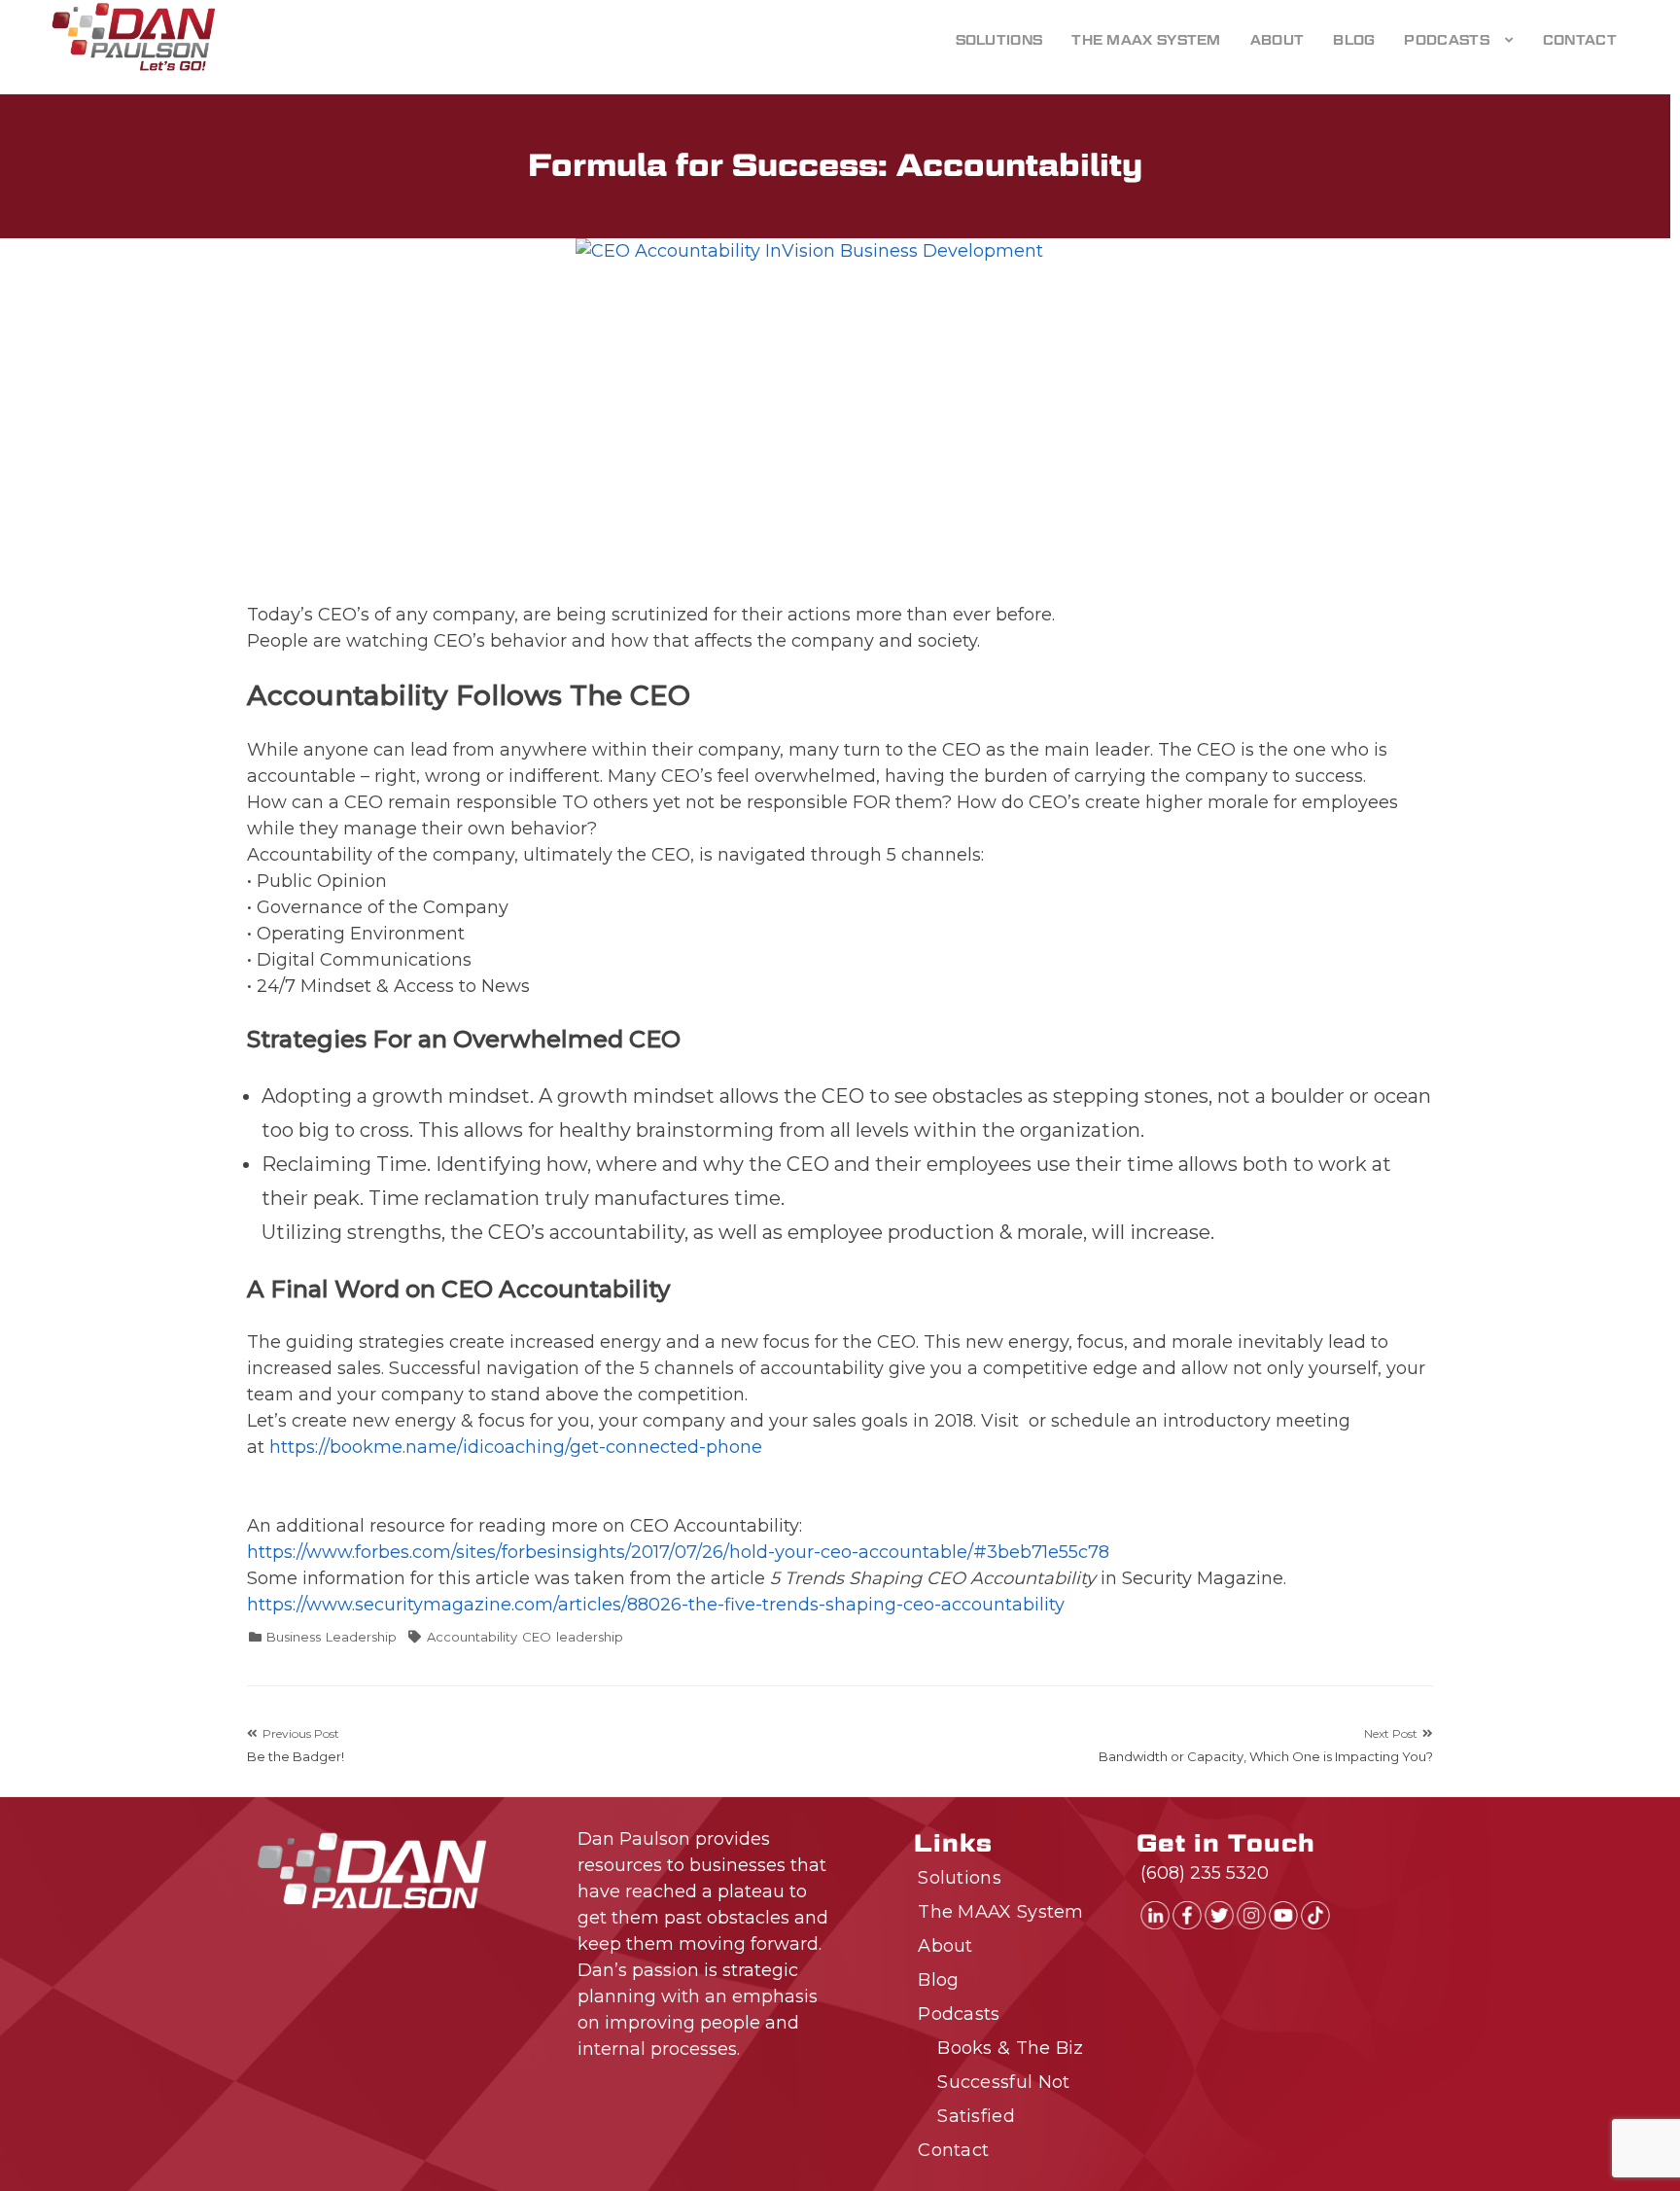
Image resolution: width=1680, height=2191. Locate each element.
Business (294, 1637)
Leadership (361, 1637)
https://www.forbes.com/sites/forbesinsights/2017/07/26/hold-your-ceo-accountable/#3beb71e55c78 (678, 1552)
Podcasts (1446, 40)
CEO (537, 1637)
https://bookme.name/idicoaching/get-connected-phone (516, 1447)
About (1277, 40)
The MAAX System (1146, 40)
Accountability (472, 1637)
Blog (1354, 40)
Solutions (999, 40)
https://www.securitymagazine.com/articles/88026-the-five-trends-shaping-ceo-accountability (656, 1605)
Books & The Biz (1011, 2048)
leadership (590, 1637)
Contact (1580, 40)
